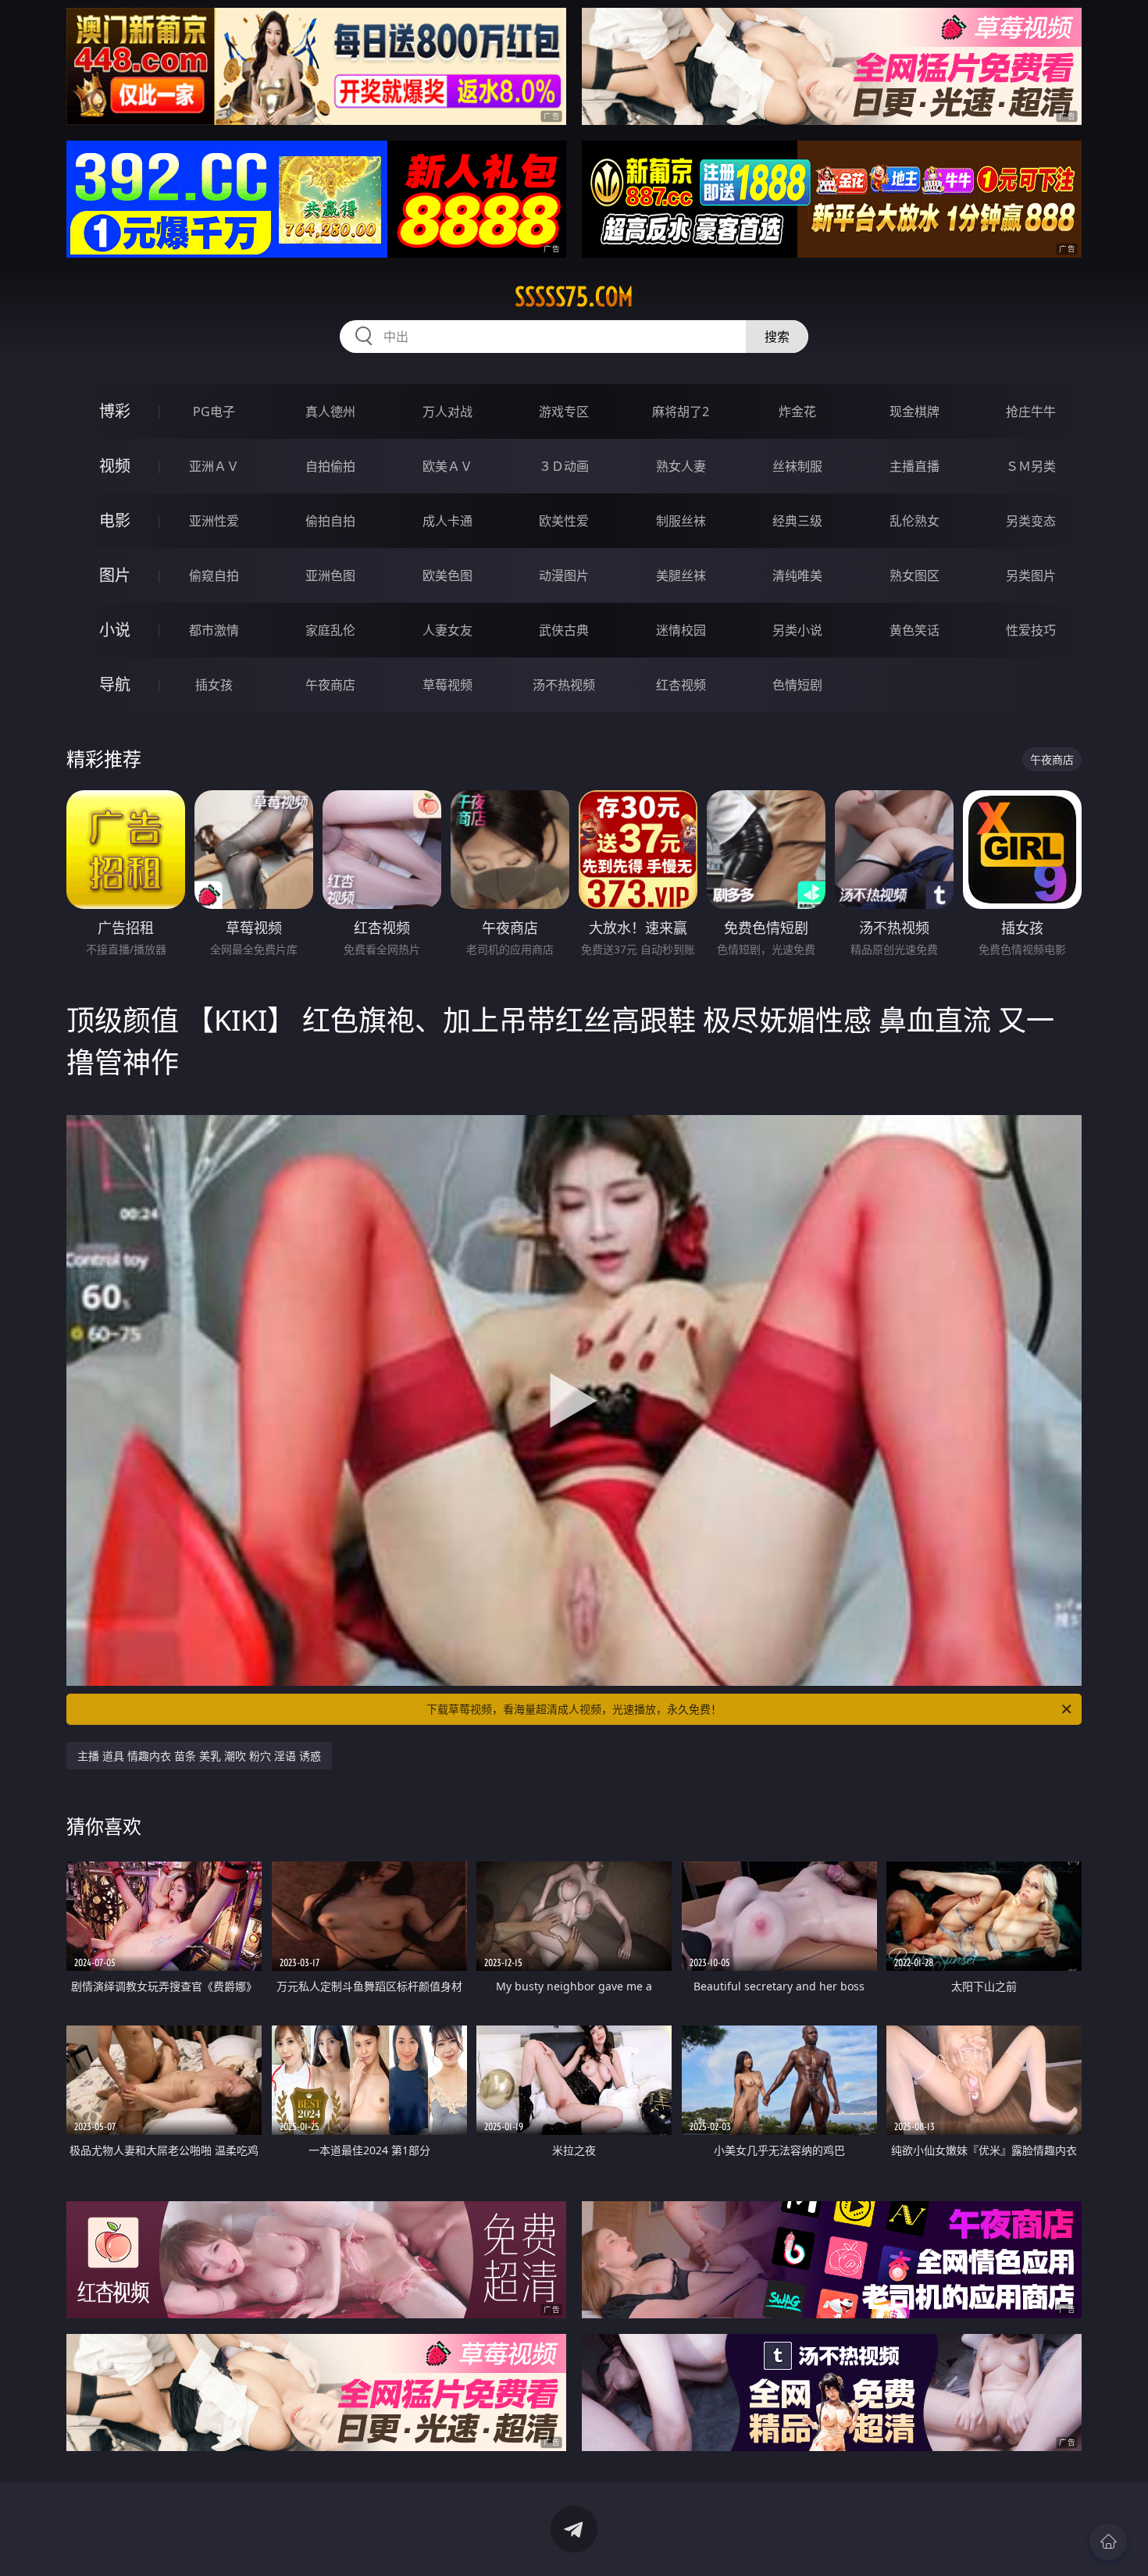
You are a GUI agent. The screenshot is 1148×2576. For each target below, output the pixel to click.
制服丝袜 (681, 521)
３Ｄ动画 (564, 466)
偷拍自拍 (330, 521)
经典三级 (797, 521)
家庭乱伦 (330, 630)
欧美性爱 (564, 521)
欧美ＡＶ (447, 466)
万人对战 (447, 412)
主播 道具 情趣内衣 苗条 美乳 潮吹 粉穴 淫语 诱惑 (199, 1756)
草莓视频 (447, 685)
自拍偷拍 (330, 466)
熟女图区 (914, 575)
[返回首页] (1108, 2542)
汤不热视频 (564, 685)
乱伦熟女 (914, 521)
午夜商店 (330, 685)
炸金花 (797, 412)
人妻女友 (447, 630)
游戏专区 (564, 412)
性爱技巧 (1031, 630)
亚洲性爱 (214, 521)
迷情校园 (681, 630)
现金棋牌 (914, 412)
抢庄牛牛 (1031, 412)
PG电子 (214, 412)
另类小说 (797, 630)
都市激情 (214, 630)
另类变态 (1031, 521)
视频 (115, 466)
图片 (115, 575)
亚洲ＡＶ (214, 466)
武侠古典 (564, 630)
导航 (115, 684)
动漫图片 (564, 575)
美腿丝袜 (681, 575)
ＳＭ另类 (1031, 466)
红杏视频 (681, 685)
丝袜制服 (797, 466)
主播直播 (914, 466)
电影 (115, 520)
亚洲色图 (330, 575)
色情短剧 (797, 685)
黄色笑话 (914, 630)
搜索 (777, 337)
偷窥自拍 (214, 575)
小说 (115, 630)
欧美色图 (447, 575)
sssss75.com (574, 297)
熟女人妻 (681, 466)
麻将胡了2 (681, 412)
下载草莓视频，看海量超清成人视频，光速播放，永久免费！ (574, 1709)
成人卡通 (447, 521)
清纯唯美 (797, 575)
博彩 (115, 411)
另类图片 (1031, 575)
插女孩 (214, 685)
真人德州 (330, 412)
